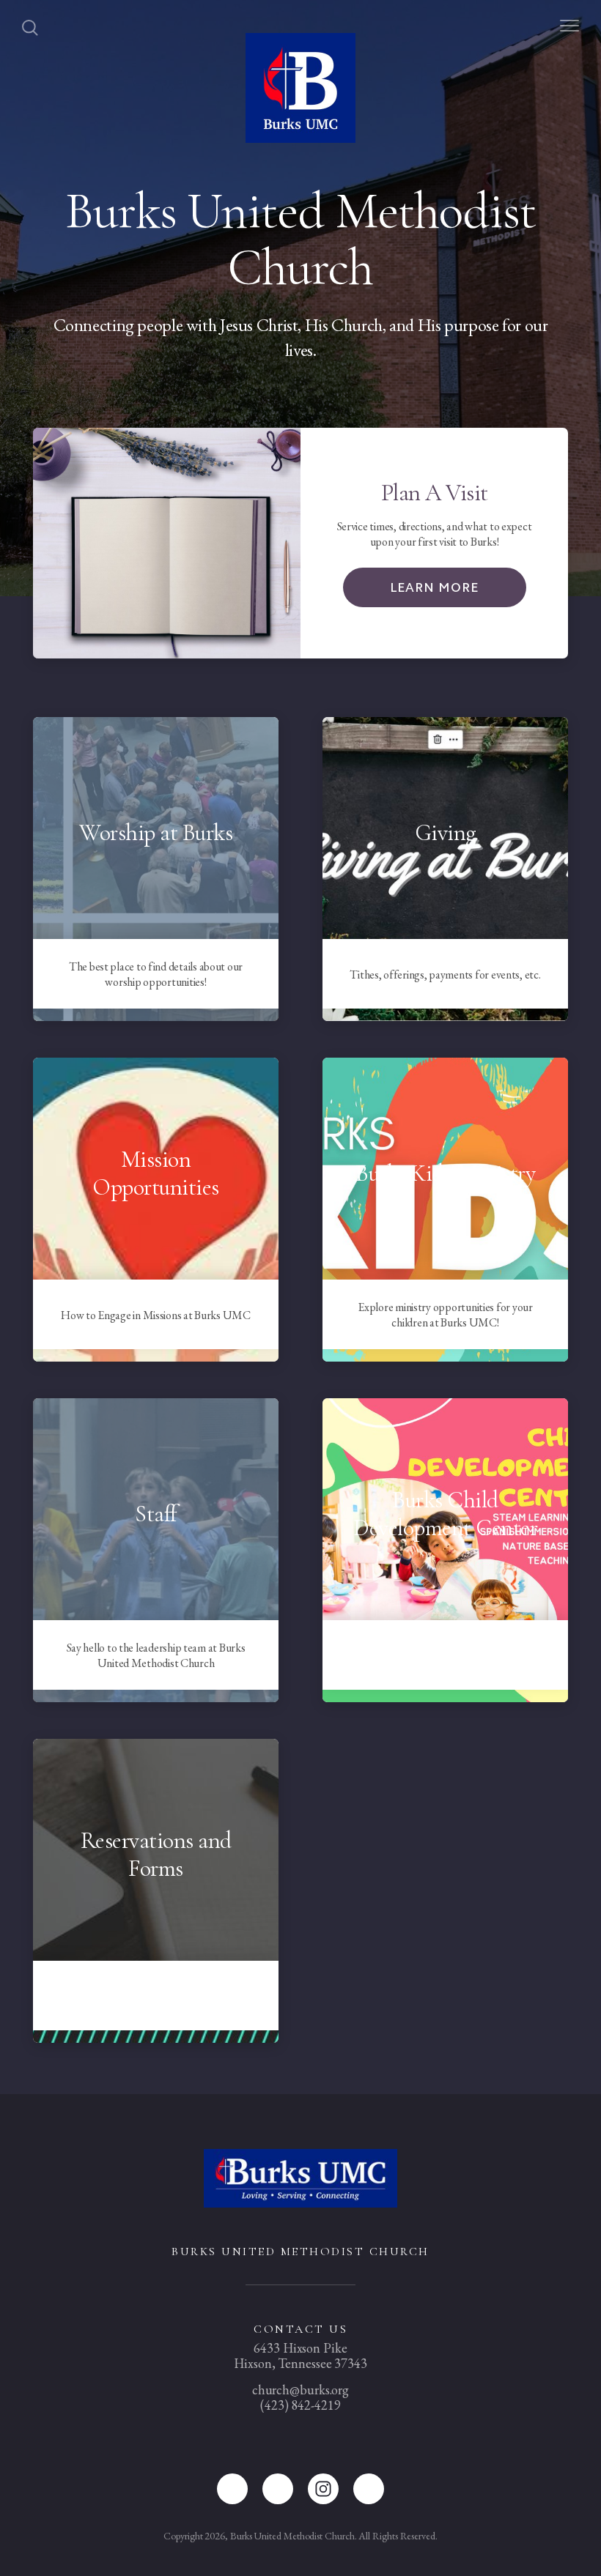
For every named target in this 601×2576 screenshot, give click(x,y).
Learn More (434, 587)
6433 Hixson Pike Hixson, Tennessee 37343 (300, 2356)
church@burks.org (300, 2390)
